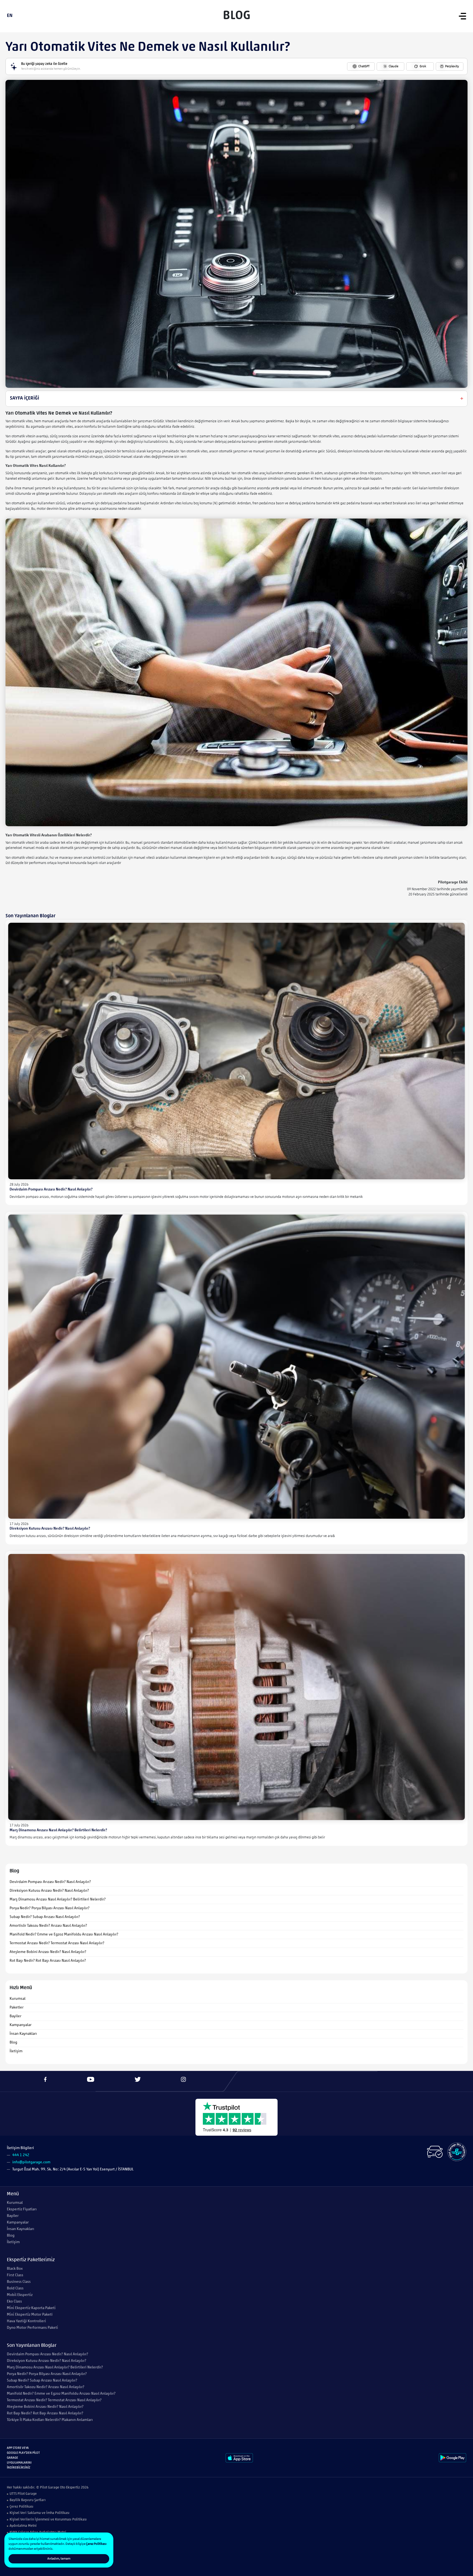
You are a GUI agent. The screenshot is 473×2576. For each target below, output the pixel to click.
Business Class (19, 2282)
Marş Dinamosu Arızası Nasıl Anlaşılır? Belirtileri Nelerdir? (58, 1830)
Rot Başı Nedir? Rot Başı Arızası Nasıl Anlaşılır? (48, 1961)
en (10, 16)
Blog (13, 2043)
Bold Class (15, 2288)
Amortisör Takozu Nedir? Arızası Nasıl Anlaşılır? (48, 1926)
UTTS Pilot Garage (23, 2494)
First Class (15, 2275)
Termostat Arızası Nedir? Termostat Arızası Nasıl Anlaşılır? (57, 1943)
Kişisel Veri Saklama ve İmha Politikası (40, 2513)
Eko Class (14, 2302)
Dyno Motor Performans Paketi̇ (32, 2328)
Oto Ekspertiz (70, 2488)
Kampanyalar (21, 2025)
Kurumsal (18, 1999)
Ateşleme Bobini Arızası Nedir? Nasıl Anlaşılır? (48, 1952)
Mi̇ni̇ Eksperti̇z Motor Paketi (30, 2315)
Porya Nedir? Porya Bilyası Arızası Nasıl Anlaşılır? (50, 1908)
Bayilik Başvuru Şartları (28, 2500)
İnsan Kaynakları (23, 2034)
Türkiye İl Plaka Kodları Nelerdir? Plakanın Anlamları (50, 2420)
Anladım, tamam (59, 2559)
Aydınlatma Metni (23, 2526)
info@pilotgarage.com (31, 2162)
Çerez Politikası (21, 2507)
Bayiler (15, 2016)
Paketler (17, 2008)
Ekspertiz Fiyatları (22, 2209)
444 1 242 (21, 2155)
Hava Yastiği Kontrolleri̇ (26, 2321)
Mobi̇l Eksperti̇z (20, 2295)
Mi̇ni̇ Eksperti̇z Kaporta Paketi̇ (31, 2308)
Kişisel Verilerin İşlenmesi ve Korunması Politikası (48, 2520)
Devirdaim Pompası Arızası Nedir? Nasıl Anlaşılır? (51, 1190)
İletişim (16, 2051)
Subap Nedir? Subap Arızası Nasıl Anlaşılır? (45, 1917)
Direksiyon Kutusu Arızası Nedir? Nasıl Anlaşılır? (50, 1529)
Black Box (15, 2269)
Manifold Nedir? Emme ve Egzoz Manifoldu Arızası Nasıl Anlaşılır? (64, 1935)
